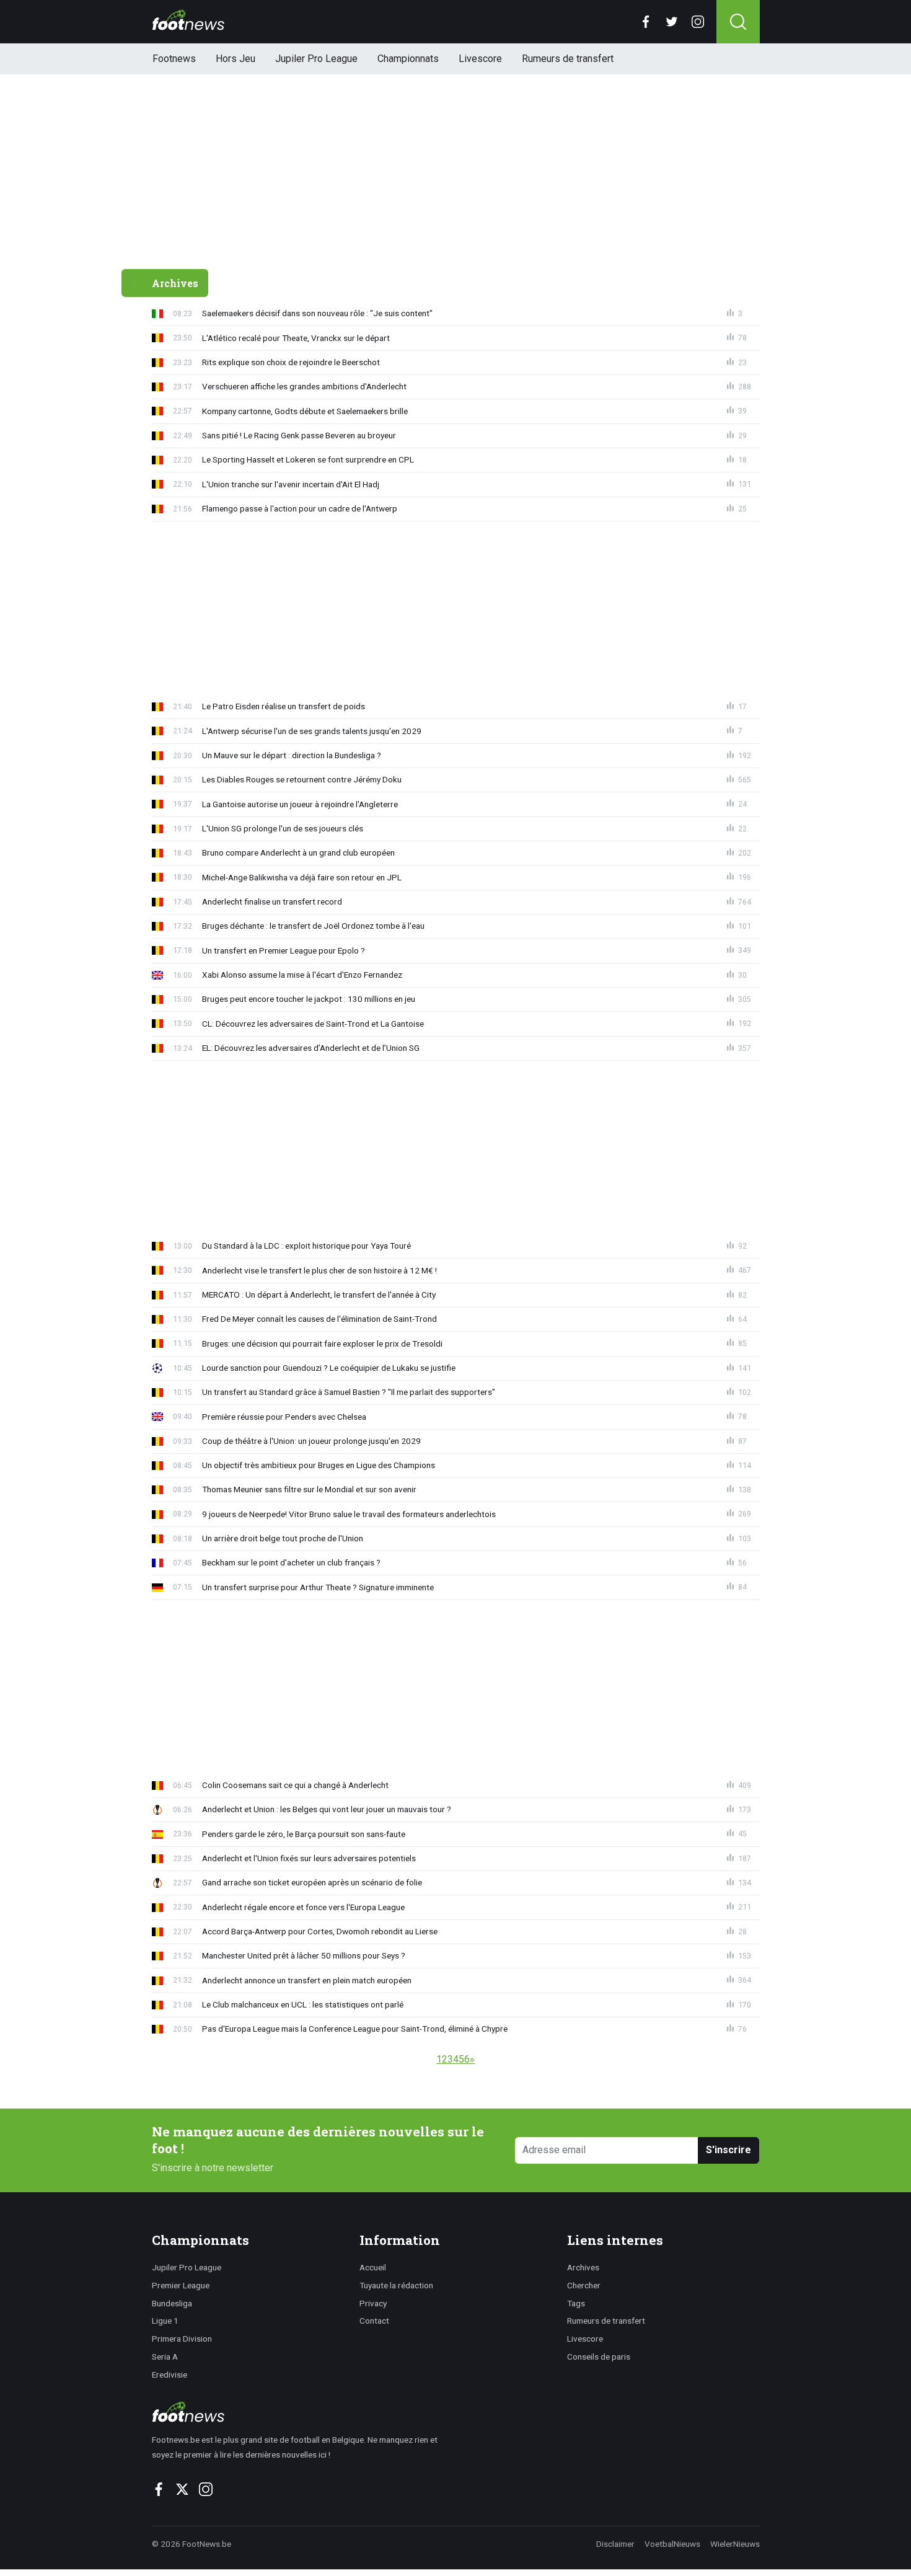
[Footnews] (300, 2412)
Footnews (174, 59)
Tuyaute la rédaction (396, 2285)
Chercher (584, 2285)
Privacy (373, 2303)
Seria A (165, 2357)
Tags (576, 2303)
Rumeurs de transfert (568, 59)
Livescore (480, 59)
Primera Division (182, 2339)
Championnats (408, 59)
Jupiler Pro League (316, 59)
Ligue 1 (165, 2321)
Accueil (373, 2267)
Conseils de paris (599, 2357)
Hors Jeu (235, 59)
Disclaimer (615, 2544)
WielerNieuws (735, 2544)
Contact (374, 2321)
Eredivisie (169, 2375)
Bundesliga (172, 2303)
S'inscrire (728, 2150)
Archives (583, 2267)
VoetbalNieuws (672, 2544)
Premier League (181, 2285)
